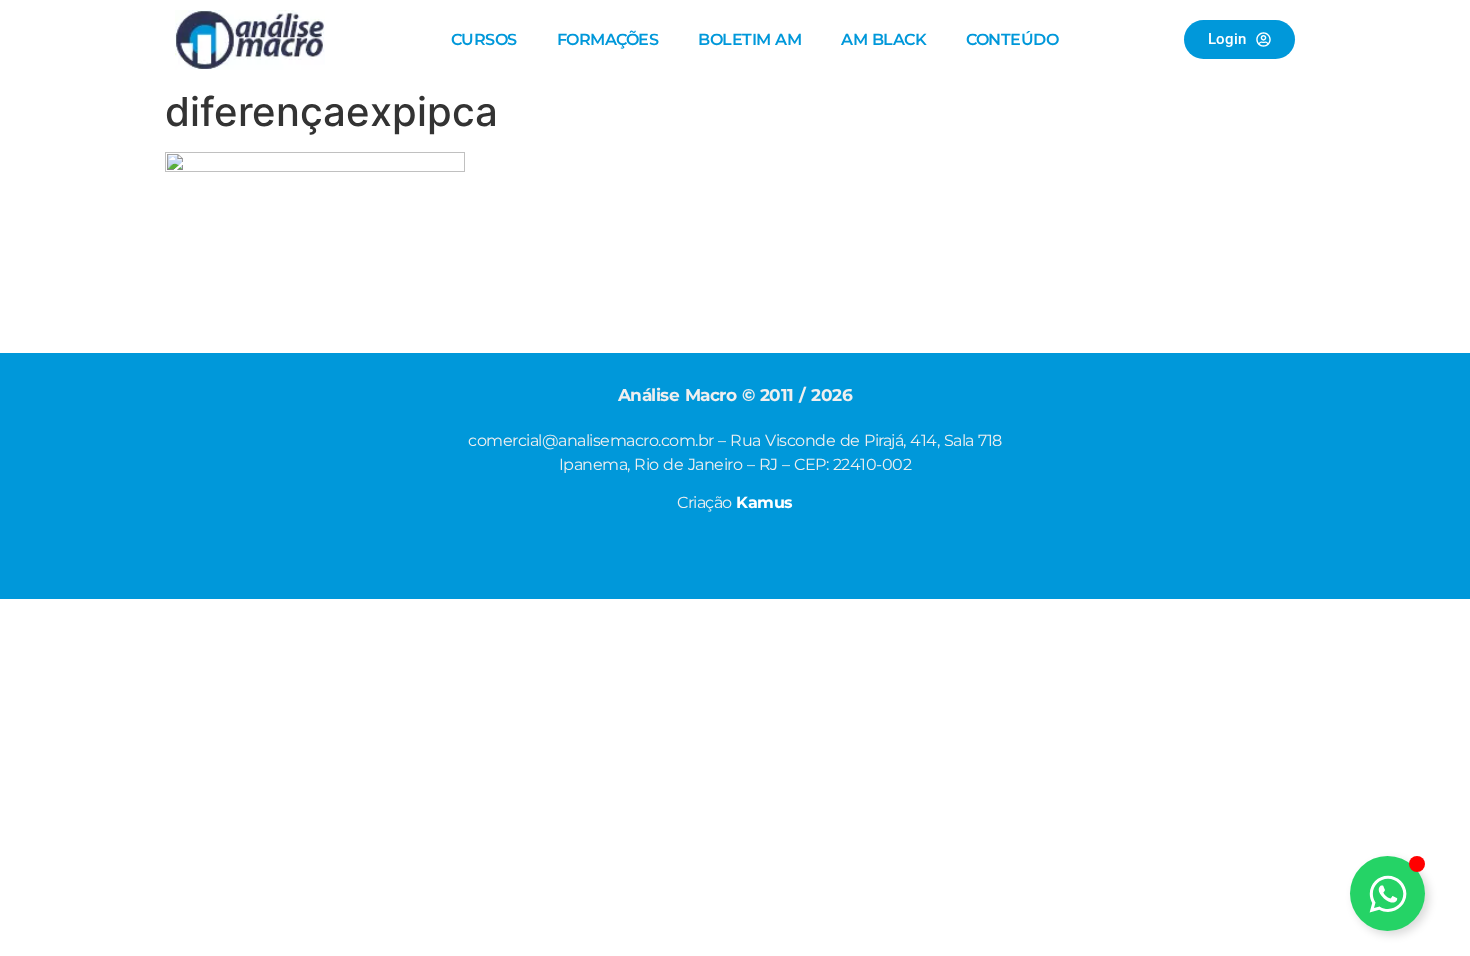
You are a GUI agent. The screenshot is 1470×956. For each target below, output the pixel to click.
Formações (608, 39)
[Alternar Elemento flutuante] (1387, 893)
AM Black (883, 39)
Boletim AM (749, 39)
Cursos (484, 39)
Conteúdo (1012, 39)
